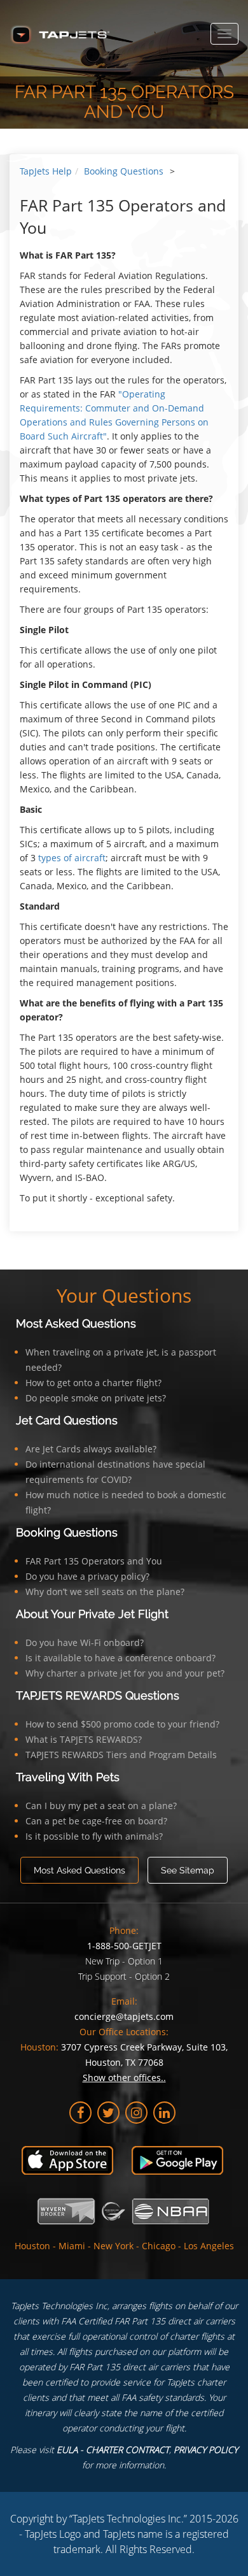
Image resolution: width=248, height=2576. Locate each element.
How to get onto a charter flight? (93, 1383)
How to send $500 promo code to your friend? (122, 1724)
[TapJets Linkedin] (164, 2113)
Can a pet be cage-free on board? (96, 1821)
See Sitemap (188, 1870)
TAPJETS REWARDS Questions (98, 1695)
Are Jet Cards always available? (91, 1449)
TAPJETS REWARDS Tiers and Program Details (121, 1755)
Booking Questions (124, 171)
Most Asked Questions (76, 1323)
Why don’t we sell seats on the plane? (105, 1592)
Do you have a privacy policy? (87, 1576)
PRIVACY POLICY (206, 2450)
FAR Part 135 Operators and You (94, 1561)
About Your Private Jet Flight (92, 1614)
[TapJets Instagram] (136, 2113)
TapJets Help (46, 171)
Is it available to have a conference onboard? (121, 1658)
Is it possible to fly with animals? (94, 1836)
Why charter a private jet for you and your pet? (125, 1673)
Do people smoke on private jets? (96, 1398)
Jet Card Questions (67, 1420)
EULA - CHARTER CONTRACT (113, 2450)
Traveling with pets (68, 1777)
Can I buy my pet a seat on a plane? (101, 1806)
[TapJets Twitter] (108, 2113)
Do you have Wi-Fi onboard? (85, 1642)
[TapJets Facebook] (80, 2113)
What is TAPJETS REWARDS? (84, 1739)
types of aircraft (72, 858)
